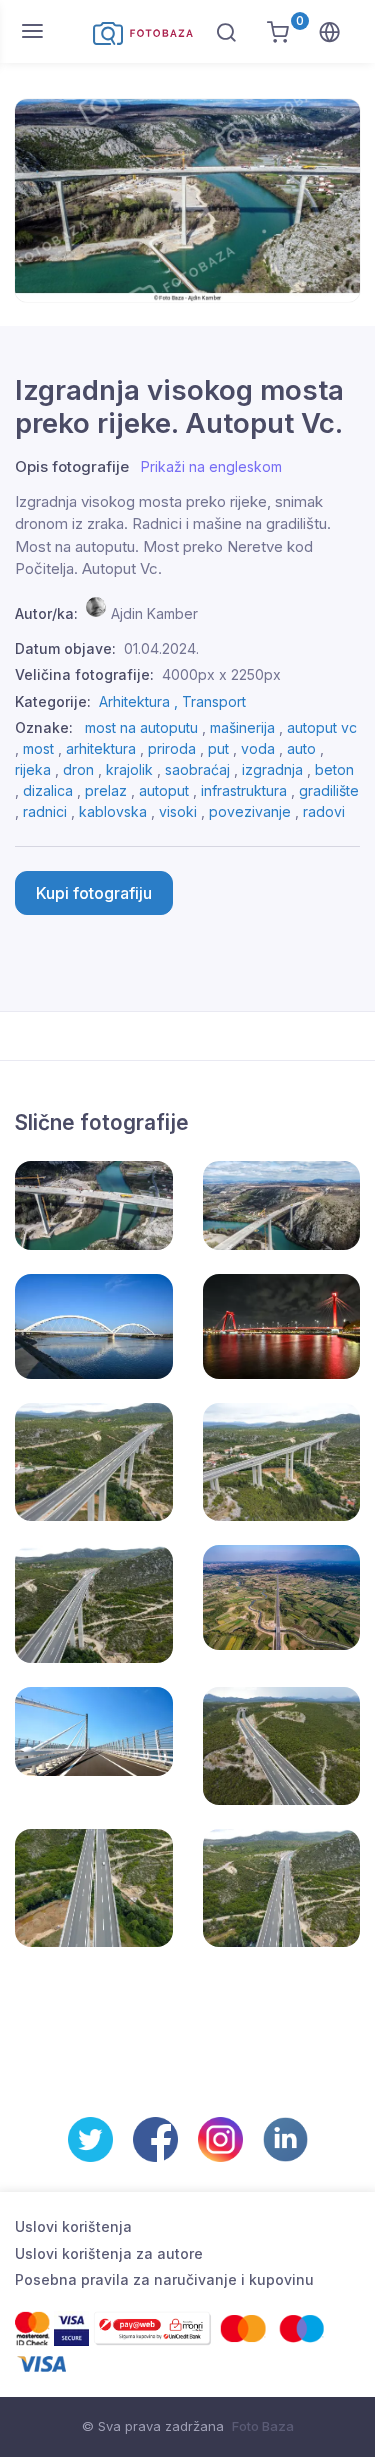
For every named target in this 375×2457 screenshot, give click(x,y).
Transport (214, 701)
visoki (178, 811)
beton (334, 769)
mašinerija (242, 727)
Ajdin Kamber (154, 613)
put (218, 748)
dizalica (48, 790)
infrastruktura (244, 790)
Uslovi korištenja (73, 2226)
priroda (172, 748)
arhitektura (101, 748)
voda (258, 748)
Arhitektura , (140, 701)
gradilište (329, 790)
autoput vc (322, 727)
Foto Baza (263, 2426)
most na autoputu (141, 727)
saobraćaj (197, 769)
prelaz (106, 790)
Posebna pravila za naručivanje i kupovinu (164, 2279)
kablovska (113, 811)
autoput (164, 790)
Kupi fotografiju (94, 893)
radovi (324, 811)
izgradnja (272, 769)
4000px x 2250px (221, 674)
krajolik (129, 769)
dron (78, 769)
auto (301, 748)
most (38, 748)
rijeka (33, 769)
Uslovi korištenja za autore (109, 2253)
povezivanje (250, 811)
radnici (45, 811)
